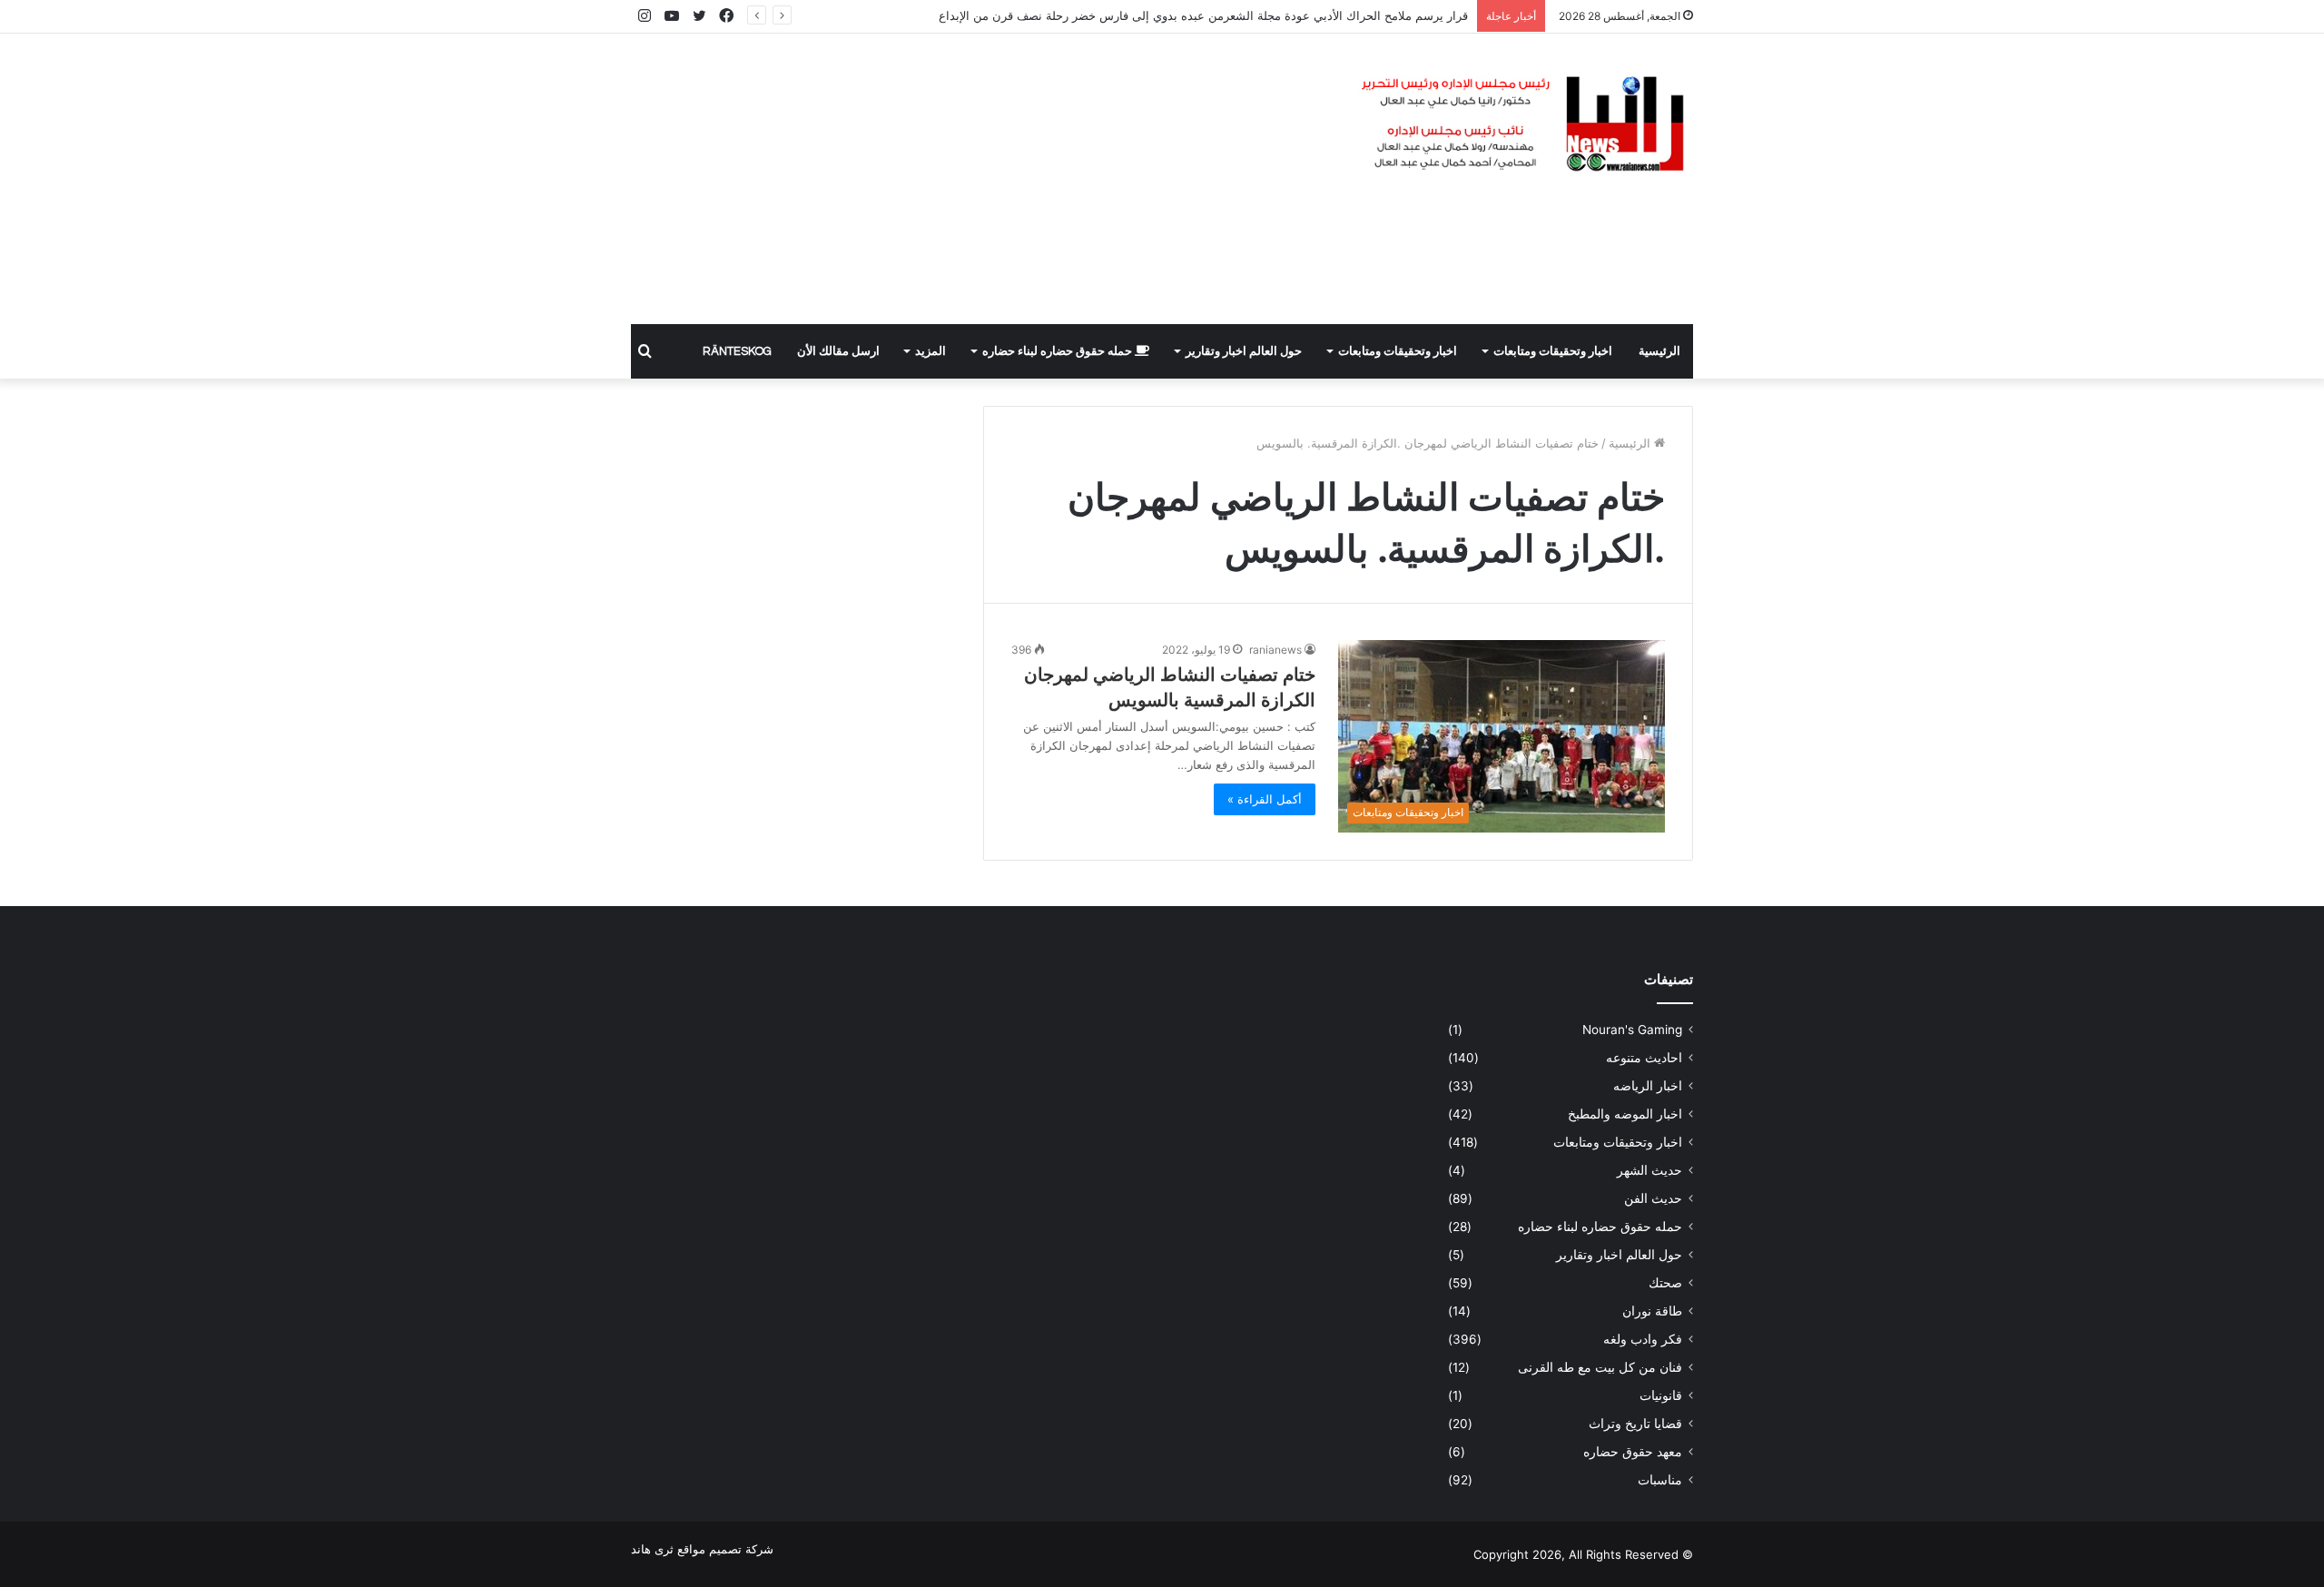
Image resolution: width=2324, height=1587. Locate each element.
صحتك (1665, 1283)
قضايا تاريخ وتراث (1635, 1424)
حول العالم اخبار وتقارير (1244, 351)
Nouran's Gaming (1632, 1030)
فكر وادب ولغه (1643, 1339)
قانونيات (1661, 1395)
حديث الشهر (1649, 1170)
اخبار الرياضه (1648, 1086)
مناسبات (1660, 1480)
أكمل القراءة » (1265, 799)
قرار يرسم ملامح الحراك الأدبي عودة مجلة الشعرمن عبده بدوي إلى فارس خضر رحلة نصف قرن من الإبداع (1203, 15)
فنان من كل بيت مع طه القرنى (1600, 1367)
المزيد (931, 351)
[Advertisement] (980, 179)
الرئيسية (1659, 351)
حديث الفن (1653, 1198)
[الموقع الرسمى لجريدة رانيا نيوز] (1525, 125)
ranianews (1275, 650)
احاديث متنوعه (1644, 1058)
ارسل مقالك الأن (838, 351)
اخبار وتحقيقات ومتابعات (1553, 351)
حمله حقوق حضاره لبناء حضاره (1059, 351)
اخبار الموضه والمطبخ (1625, 1114)
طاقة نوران (1652, 1311)
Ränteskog (737, 351)
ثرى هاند (652, 1549)
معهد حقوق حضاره (1633, 1452)
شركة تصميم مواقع (725, 1549)
